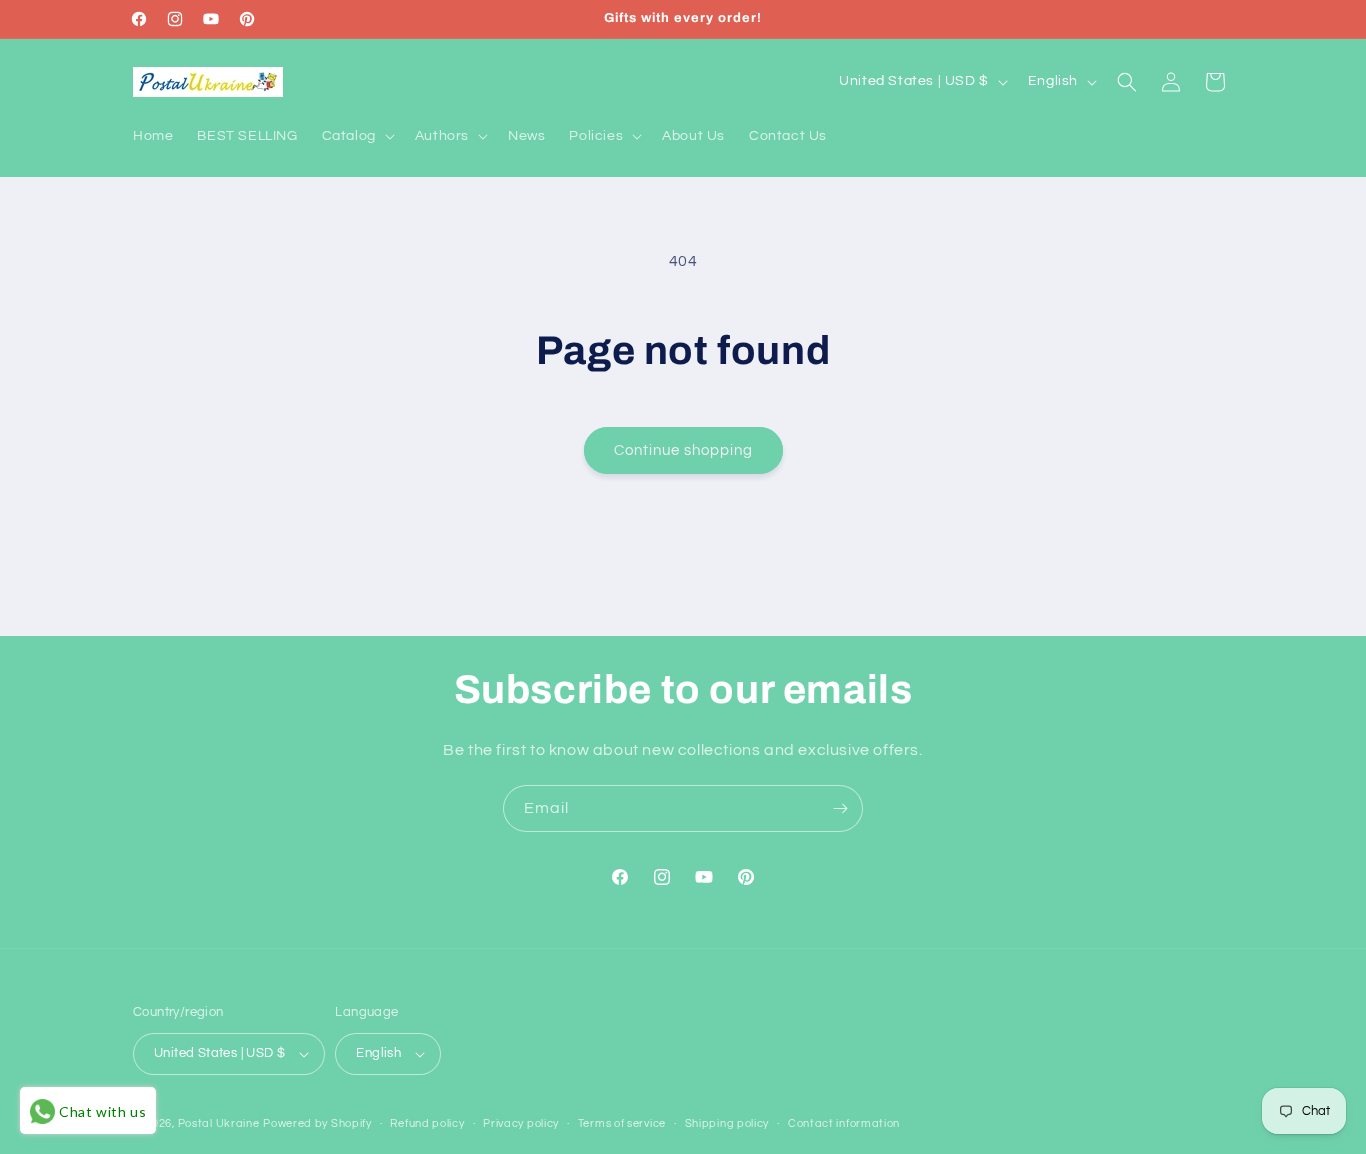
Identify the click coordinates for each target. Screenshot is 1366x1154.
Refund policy (427, 1123)
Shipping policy (727, 1123)
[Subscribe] (840, 808)
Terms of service (622, 1123)
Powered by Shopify (317, 1123)
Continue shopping (683, 450)
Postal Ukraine (219, 1123)
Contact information (844, 1123)
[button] (356, 136)
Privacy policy (521, 1123)
